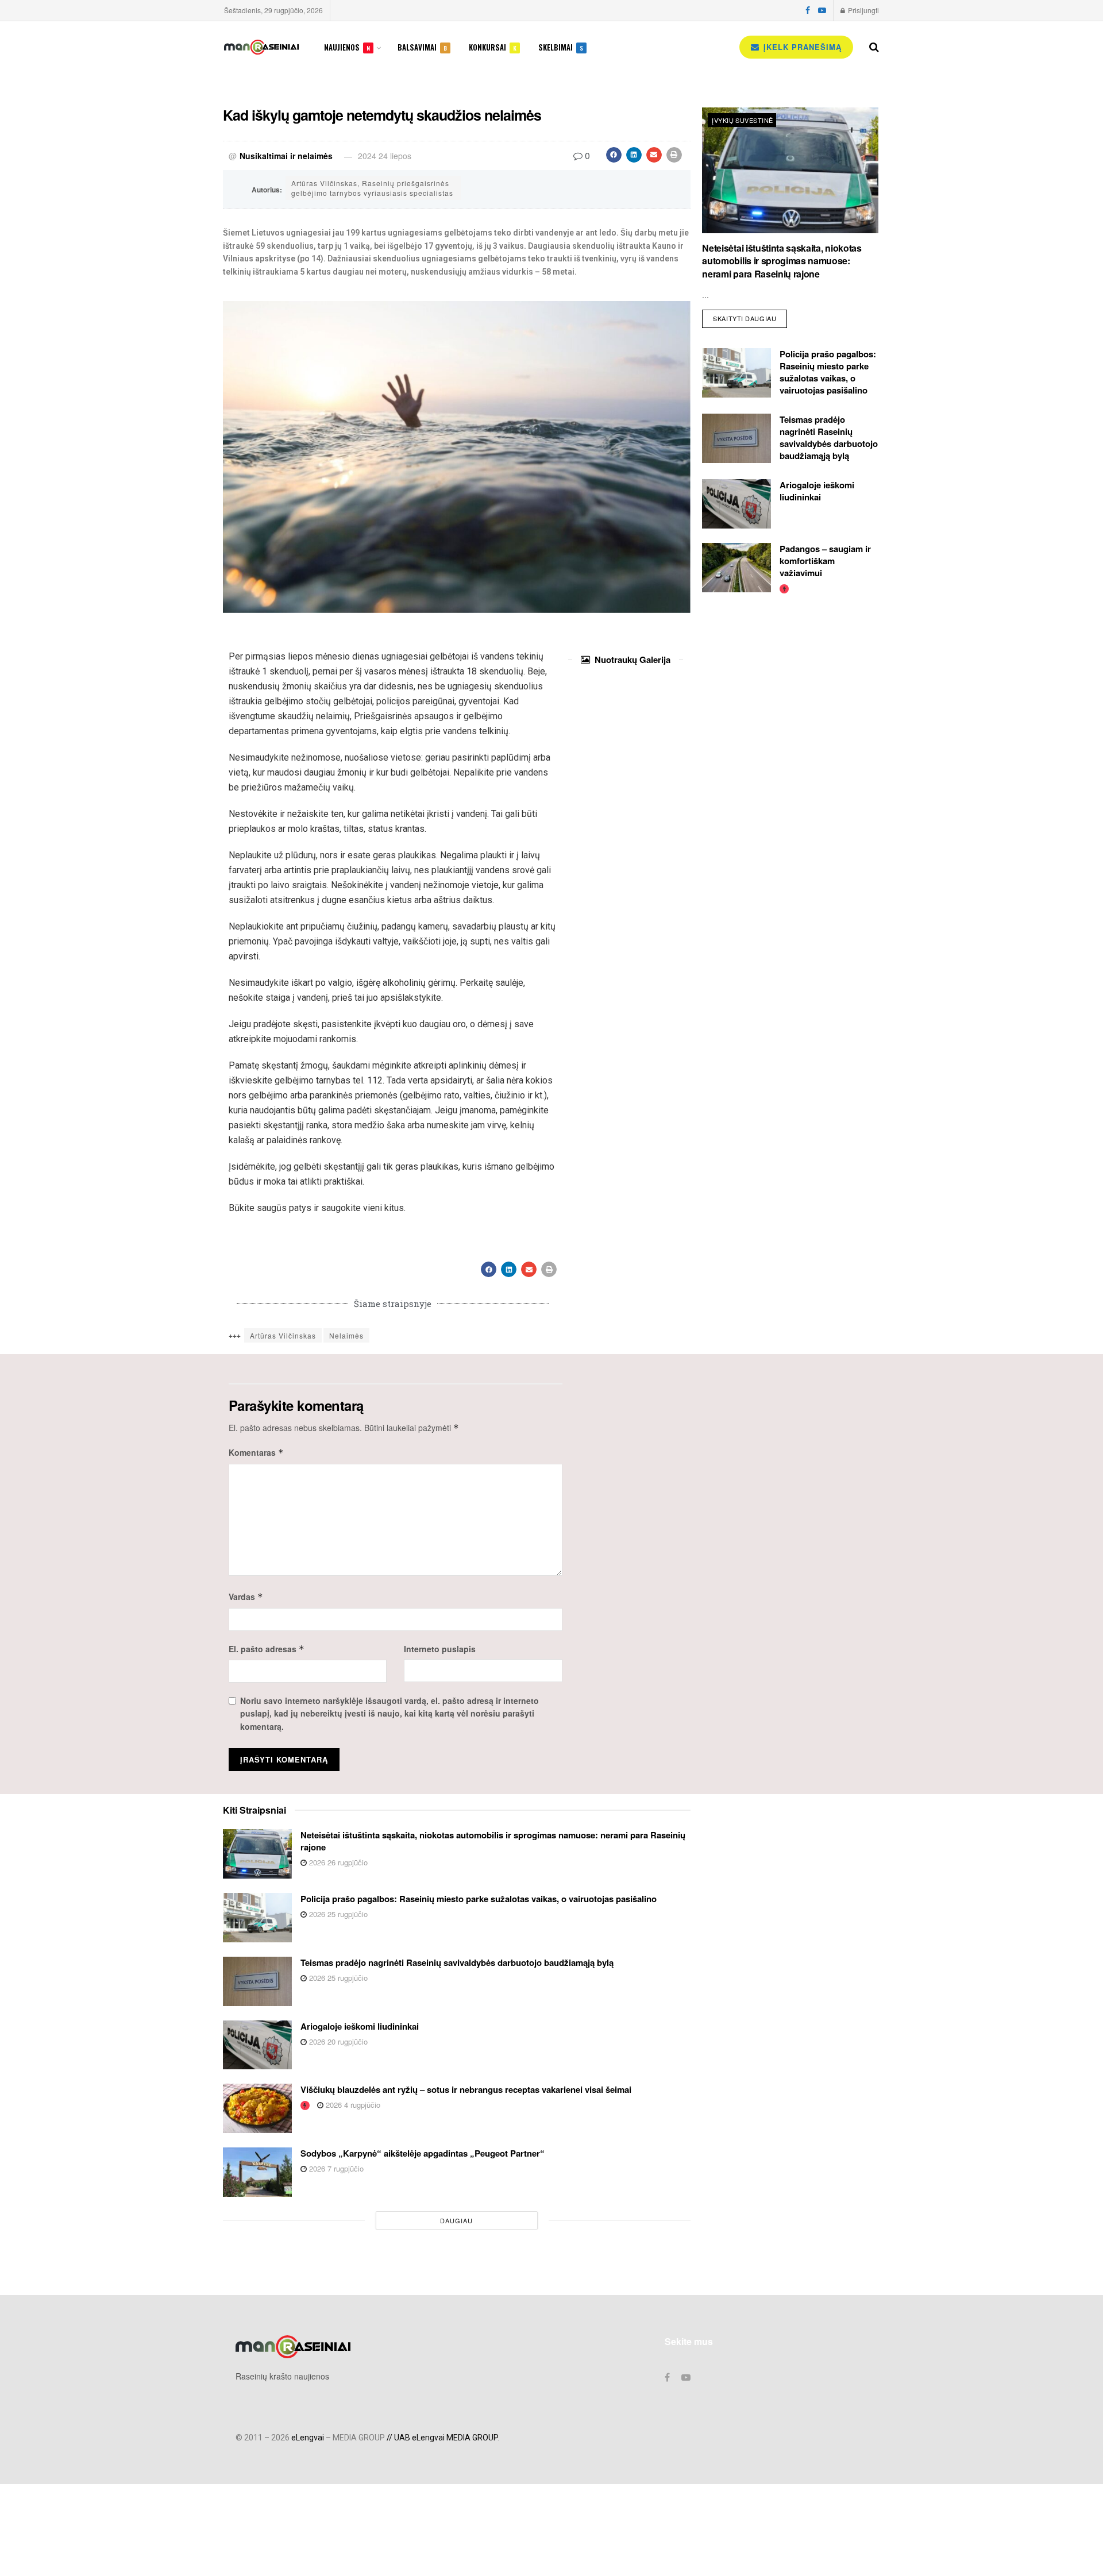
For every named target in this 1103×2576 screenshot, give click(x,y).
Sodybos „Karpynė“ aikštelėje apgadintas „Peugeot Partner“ (423, 2153)
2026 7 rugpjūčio (335, 2168)
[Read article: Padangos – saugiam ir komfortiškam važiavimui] (736, 568)
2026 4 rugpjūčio (352, 2105)
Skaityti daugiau (750, 316)
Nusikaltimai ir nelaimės (286, 156)
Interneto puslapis (440, 1649)
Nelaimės (346, 1335)
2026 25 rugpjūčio (337, 1914)
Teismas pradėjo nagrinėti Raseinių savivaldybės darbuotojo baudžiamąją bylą (829, 437)
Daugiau (456, 2220)
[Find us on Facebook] (808, 10)
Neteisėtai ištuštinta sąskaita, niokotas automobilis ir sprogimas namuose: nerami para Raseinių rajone (782, 261)
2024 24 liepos (385, 156)
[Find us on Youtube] (822, 10)
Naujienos (347, 47)
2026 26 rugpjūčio (337, 1862)
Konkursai (493, 47)
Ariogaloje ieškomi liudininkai (817, 491)
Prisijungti (863, 10)
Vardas (246, 1596)
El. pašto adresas (267, 1649)
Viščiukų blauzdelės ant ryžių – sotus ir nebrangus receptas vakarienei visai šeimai (466, 2089)
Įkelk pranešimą (801, 47)
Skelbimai (561, 47)
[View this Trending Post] (784, 588)
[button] (614, 155)
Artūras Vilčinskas (283, 1335)
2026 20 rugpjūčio (337, 2041)
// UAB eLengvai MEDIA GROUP (442, 2438)
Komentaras (256, 1452)
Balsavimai (422, 47)
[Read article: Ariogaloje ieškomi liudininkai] (736, 504)
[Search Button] (874, 47)
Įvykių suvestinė (742, 120)
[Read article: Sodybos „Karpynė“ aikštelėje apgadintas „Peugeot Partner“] (257, 2172)
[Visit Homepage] (261, 47)
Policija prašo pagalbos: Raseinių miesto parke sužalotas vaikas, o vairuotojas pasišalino (828, 372)
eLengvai (308, 2438)
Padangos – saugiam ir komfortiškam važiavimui (825, 561)
